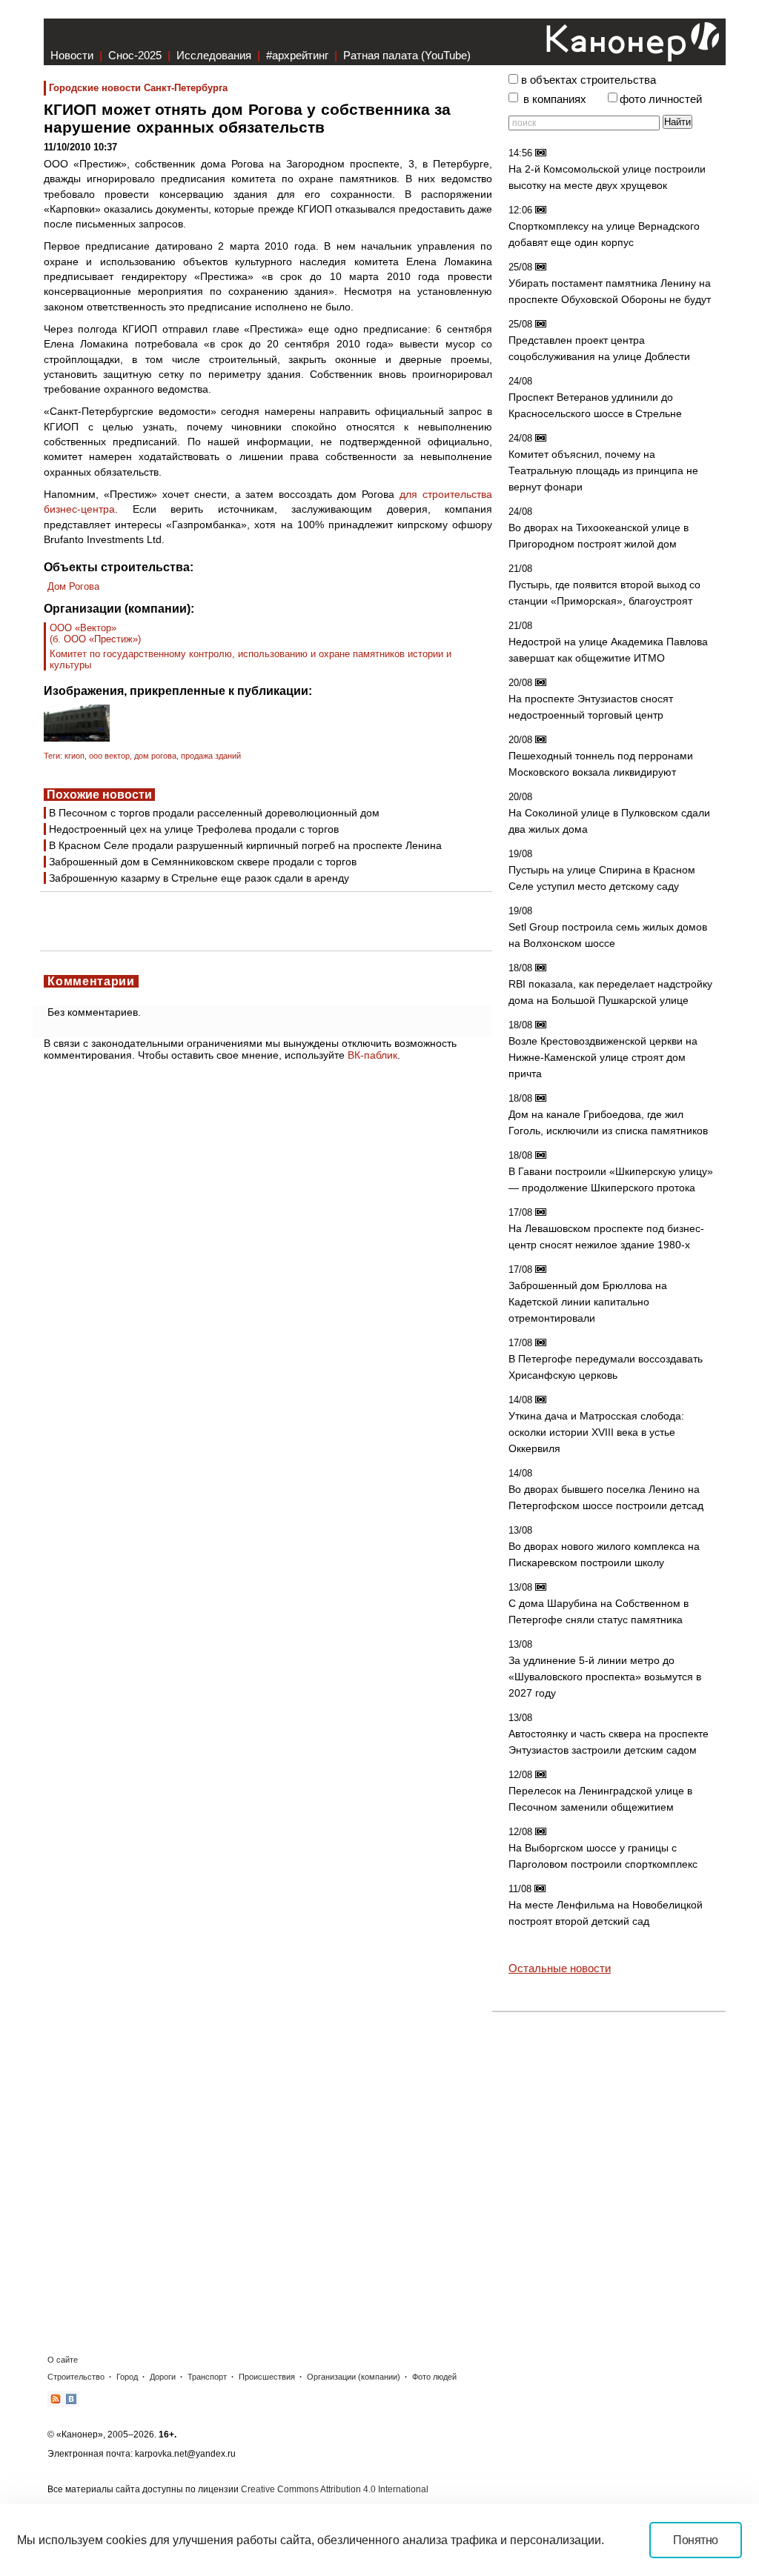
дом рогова (155, 756)
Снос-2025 (135, 55)
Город (127, 2377)
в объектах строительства (589, 80)
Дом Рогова (73, 586)
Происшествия (267, 2377)
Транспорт (207, 2377)
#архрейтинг (297, 55)
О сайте (63, 2360)
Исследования (214, 55)
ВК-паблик (372, 1055)
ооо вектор (109, 756)
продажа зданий (211, 756)
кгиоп (74, 756)
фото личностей (661, 99)
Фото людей (434, 2377)
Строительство (76, 2377)
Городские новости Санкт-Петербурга (138, 88)
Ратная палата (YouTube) (407, 55)
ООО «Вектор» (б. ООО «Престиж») (95, 633)
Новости (72, 55)
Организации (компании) (354, 2377)
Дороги (163, 2377)
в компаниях (555, 99)
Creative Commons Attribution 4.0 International (335, 2489)
